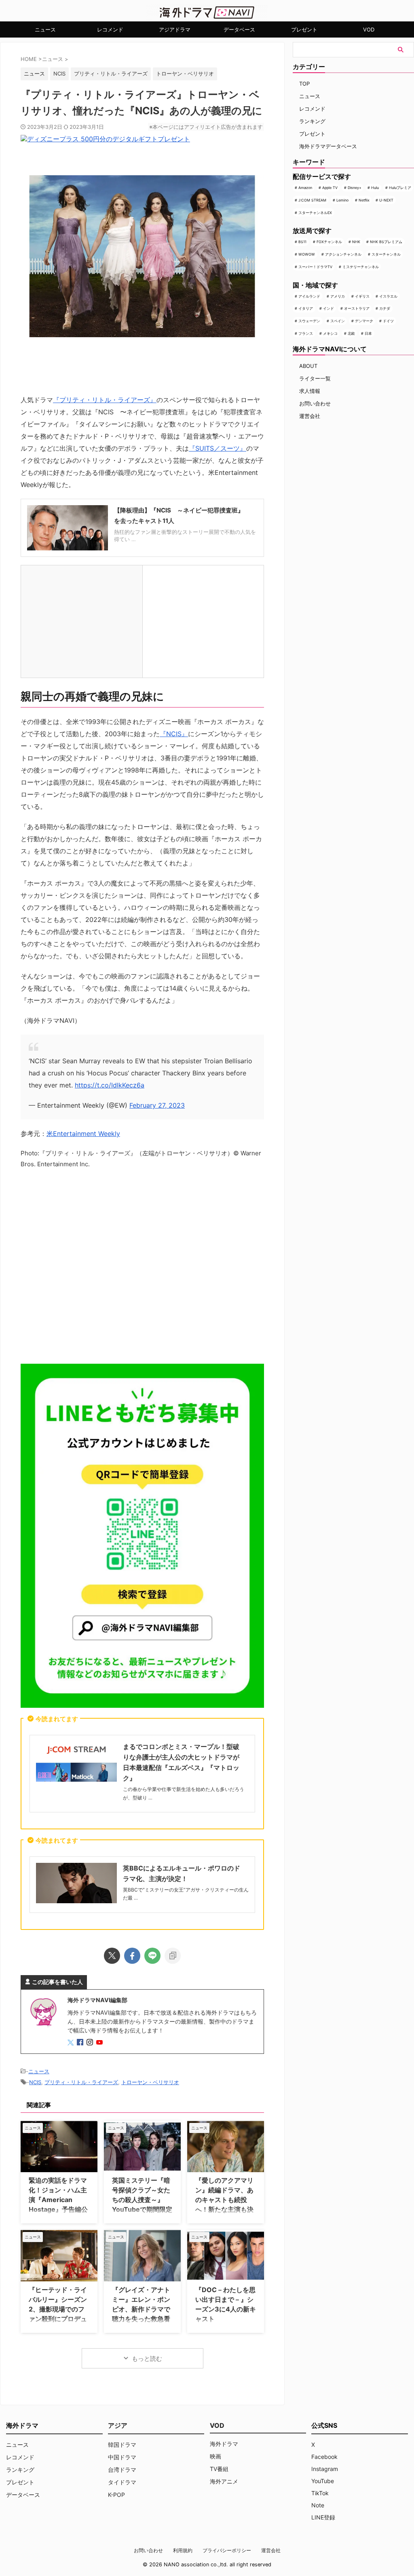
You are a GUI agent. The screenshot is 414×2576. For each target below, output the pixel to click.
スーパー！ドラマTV (315, 267)
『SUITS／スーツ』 (218, 448)
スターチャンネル (386, 254)
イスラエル (388, 296)
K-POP (116, 2495)
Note (318, 2505)
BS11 (302, 242)
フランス (306, 333)
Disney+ (355, 188)
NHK (356, 242)
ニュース (45, 29)
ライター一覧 (315, 378)
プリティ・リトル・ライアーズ (111, 73)
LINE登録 (323, 2517)
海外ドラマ (224, 2444)
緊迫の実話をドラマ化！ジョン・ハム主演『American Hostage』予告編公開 (58, 2200)
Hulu (375, 188)
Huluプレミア (400, 188)
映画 (215, 2456)
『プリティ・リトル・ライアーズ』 (105, 400)
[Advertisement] (142, 1265)
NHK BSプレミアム (386, 242)
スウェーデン (309, 321)
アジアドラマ (175, 29)
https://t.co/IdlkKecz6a (110, 1085)
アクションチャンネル (343, 254)
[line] (152, 1956)
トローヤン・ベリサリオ (185, 73)
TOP (304, 84)
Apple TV (330, 188)
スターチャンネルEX (315, 213)
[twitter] (112, 1956)
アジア (118, 2425)
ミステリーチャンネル (361, 267)
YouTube (323, 2481)
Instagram (325, 2469)
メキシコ (330, 333)
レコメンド (110, 29)
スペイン (338, 321)
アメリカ (338, 296)
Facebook (324, 2457)
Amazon (305, 188)
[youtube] (100, 2043)
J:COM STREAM (312, 200)
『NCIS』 (174, 734)
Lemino (342, 200)
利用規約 (183, 2550)
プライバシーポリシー (227, 2550)
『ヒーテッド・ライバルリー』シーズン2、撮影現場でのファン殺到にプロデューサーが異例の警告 (58, 2309)
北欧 (351, 333)
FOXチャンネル (329, 242)
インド (328, 308)
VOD (369, 29)
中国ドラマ (122, 2457)
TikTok (320, 2493)
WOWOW (307, 254)
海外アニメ (224, 2481)
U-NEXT (386, 200)
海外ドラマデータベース (328, 146)
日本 (368, 333)
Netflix (364, 200)
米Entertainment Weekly (83, 1134)
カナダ (385, 308)
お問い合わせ (315, 403)
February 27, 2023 (157, 1105)
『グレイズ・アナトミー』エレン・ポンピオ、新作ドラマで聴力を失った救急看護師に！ (141, 2309)
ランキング (312, 121)
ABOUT (308, 366)
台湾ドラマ (122, 2470)
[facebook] (132, 1956)
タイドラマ (122, 2482)
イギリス (362, 296)
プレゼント (304, 29)
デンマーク (364, 321)
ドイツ (388, 321)
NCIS (59, 73)
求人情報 (310, 391)
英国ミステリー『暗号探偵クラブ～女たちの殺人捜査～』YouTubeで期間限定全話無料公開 (142, 2200)
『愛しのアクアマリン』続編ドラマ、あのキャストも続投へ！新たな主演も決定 (224, 2200)
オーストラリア (357, 308)
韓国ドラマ (122, 2445)
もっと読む (147, 2359)
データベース (239, 29)
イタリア (306, 308)
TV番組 (219, 2469)
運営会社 (310, 416)
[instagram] (91, 2043)
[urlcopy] (173, 1956)
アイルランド (309, 296)
